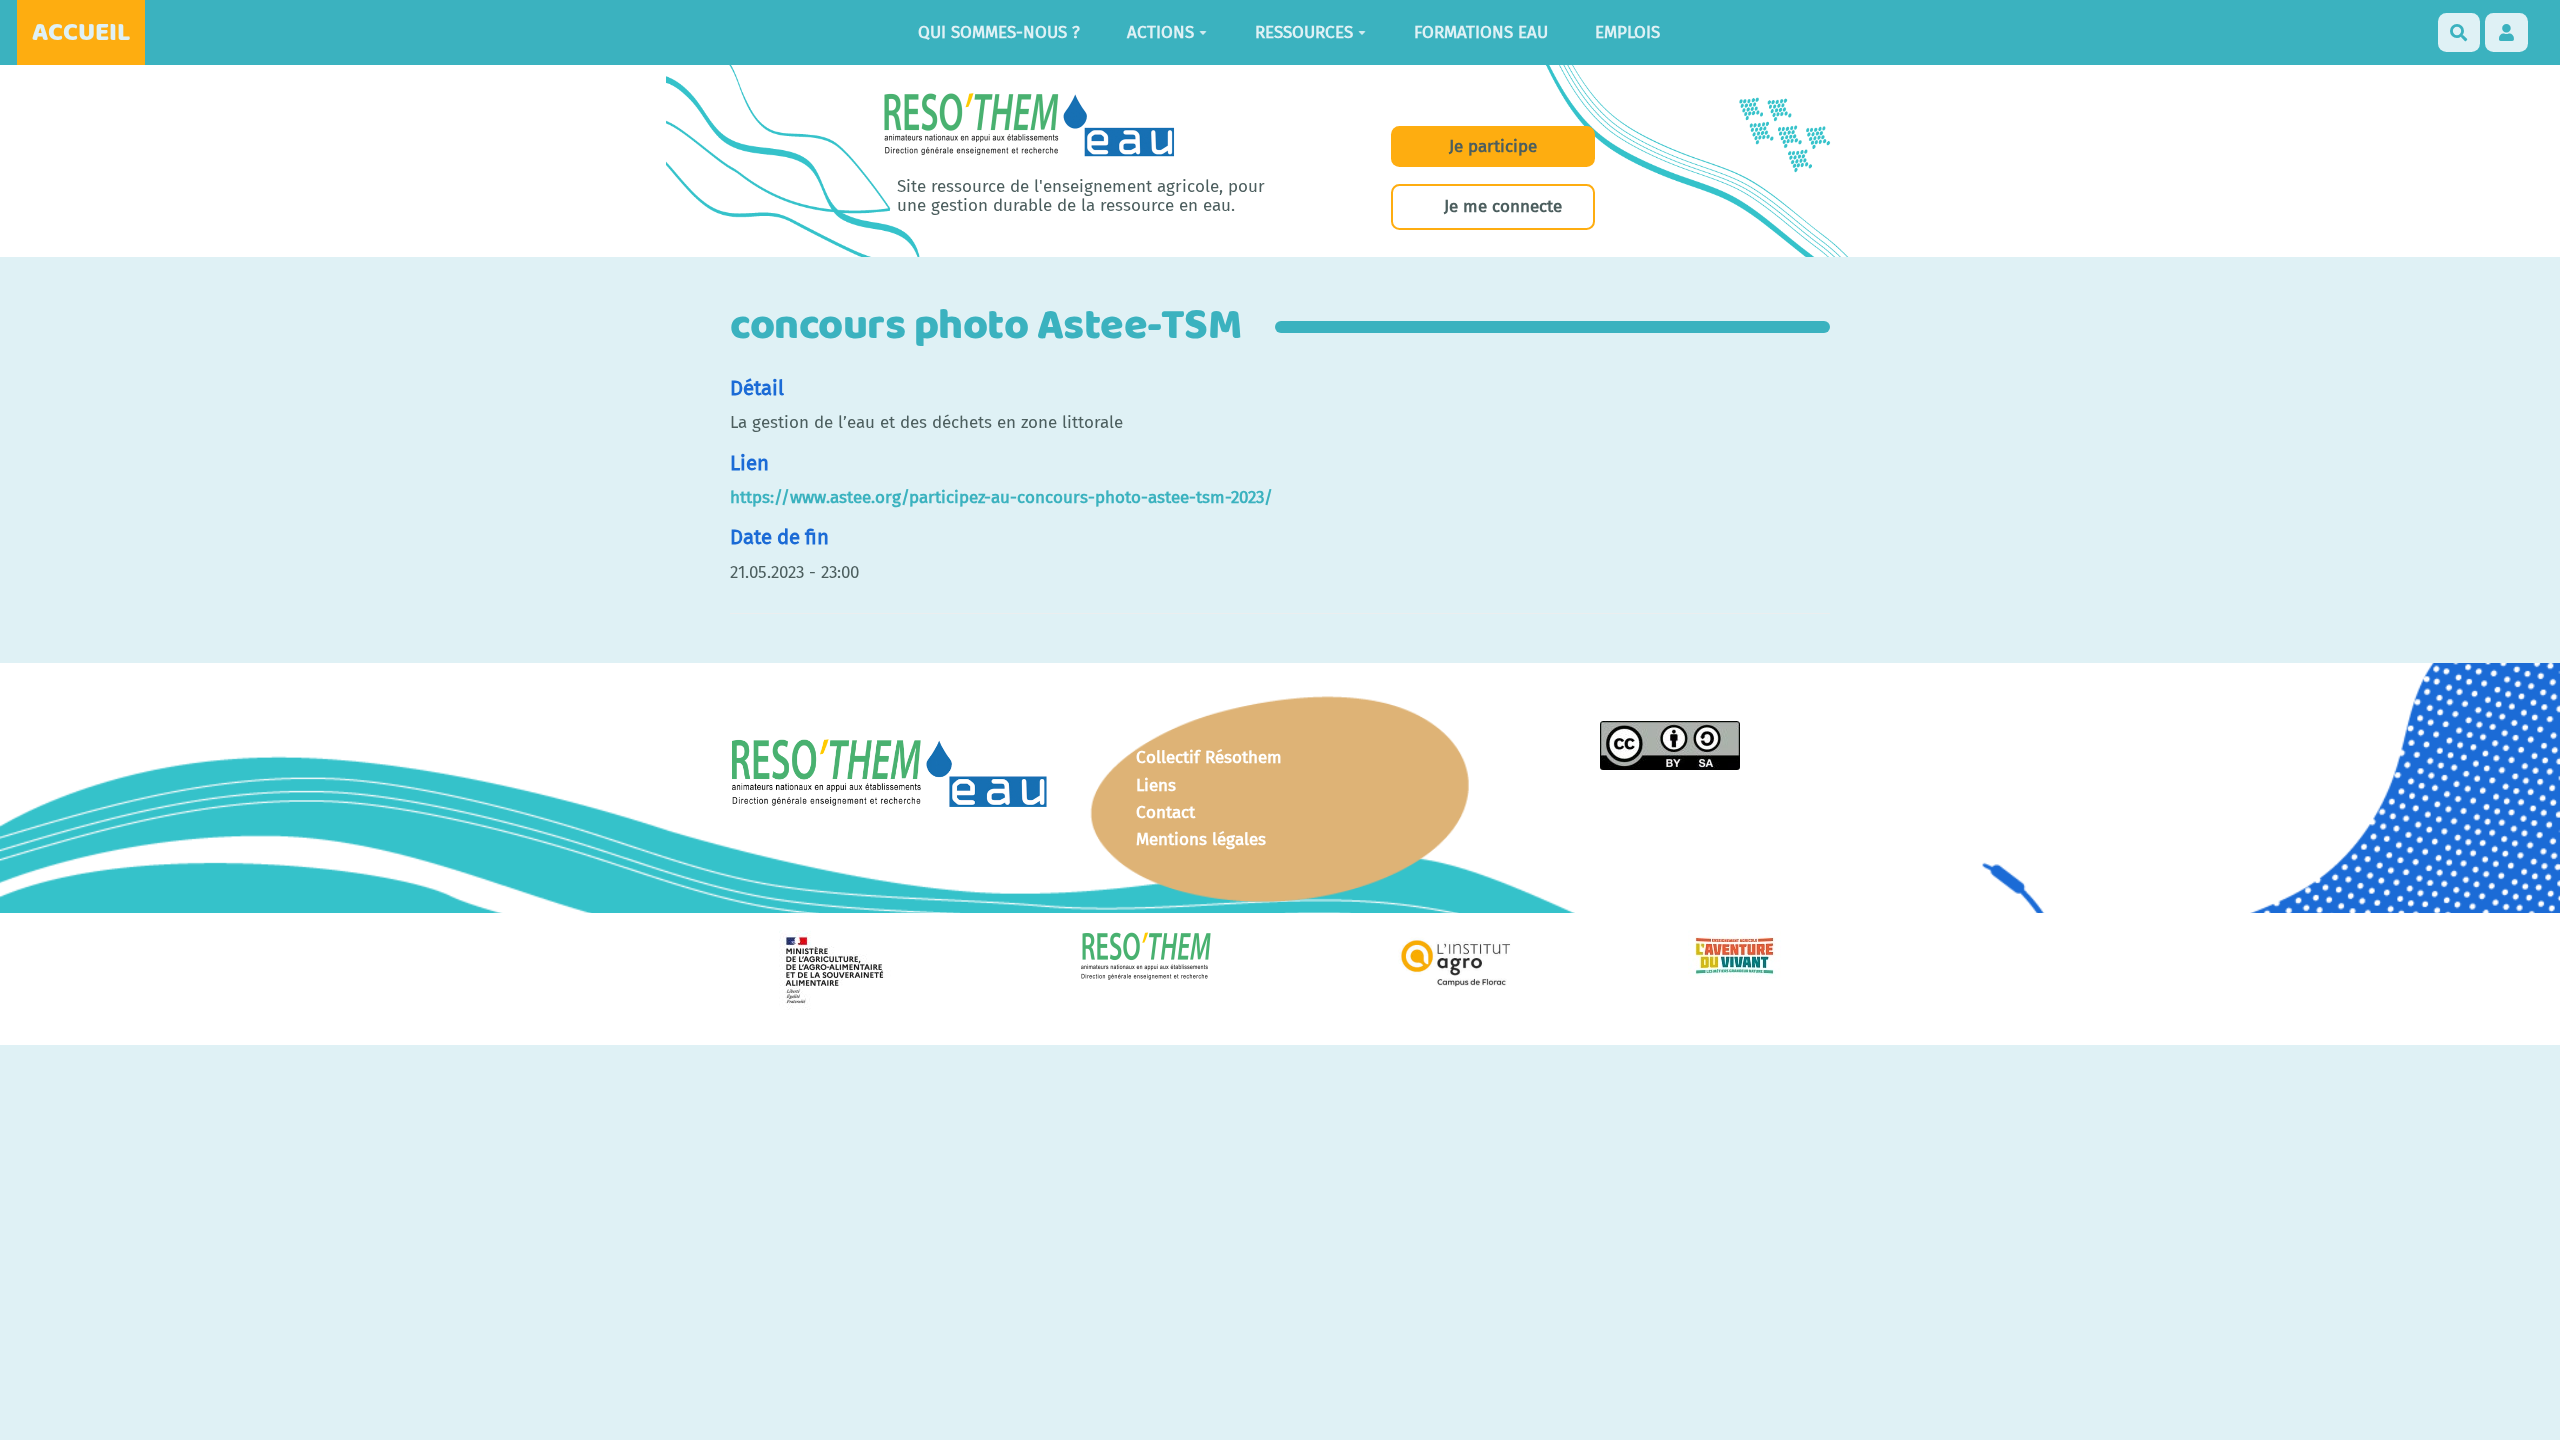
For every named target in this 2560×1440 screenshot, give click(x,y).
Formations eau (1481, 32)
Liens (1156, 785)
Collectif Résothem (1209, 757)
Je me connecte (1503, 206)
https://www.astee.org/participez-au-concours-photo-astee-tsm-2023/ (1001, 497)
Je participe (1493, 146)
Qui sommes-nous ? (999, 32)
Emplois (1627, 32)
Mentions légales (1201, 839)
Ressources (1304, 32)
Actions (1160, 32)
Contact (1165, 812)
